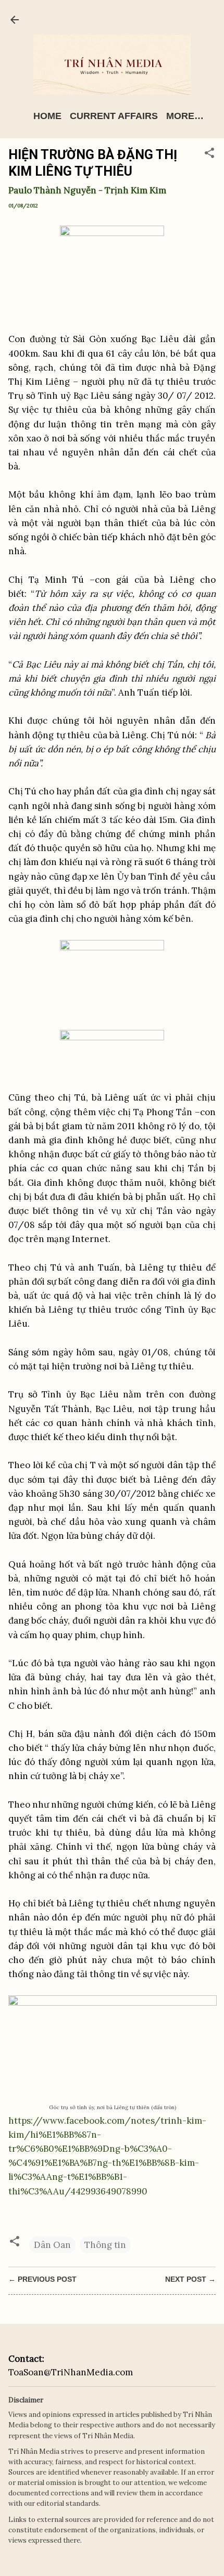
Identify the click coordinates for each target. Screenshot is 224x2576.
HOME (47, 116)
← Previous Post (42, 2279)
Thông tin (105, 2245)
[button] (209, 154)
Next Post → (190, 2279)
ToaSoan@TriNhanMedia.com (71, 2372)
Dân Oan (52, 2245)
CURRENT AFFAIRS (114, 116)
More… (185, 116)
